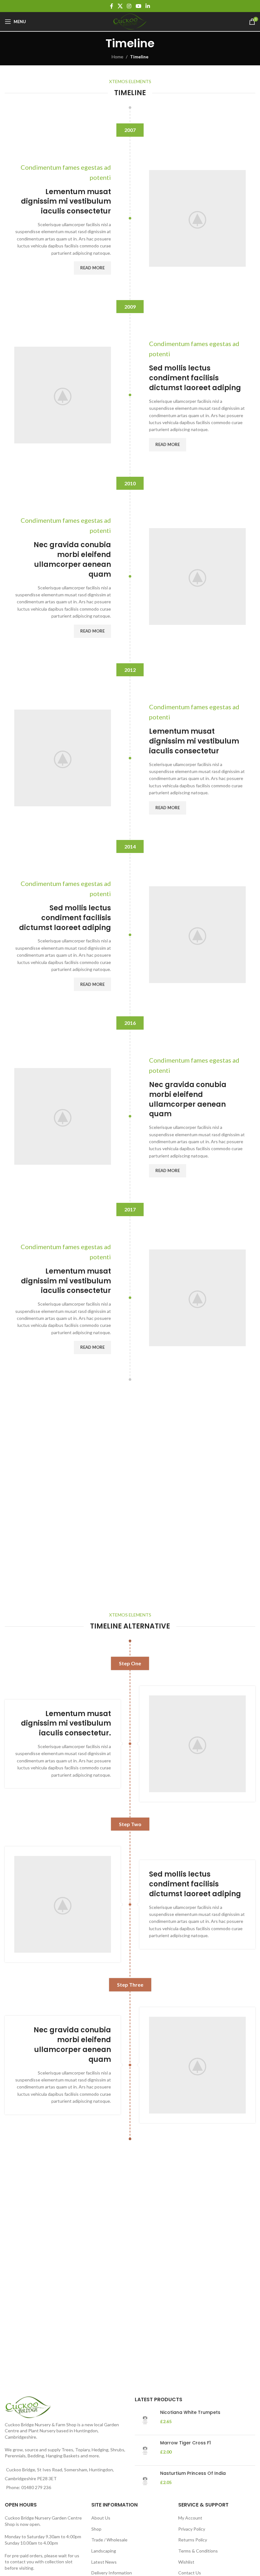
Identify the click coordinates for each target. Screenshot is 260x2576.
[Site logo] (130, 21)
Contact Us (190, 2573)
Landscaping (104, 2551)
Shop (96, 2529)
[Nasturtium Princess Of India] (145, 2481)
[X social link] (120, 6)
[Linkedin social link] (148, 6)
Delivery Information (112, 2573)
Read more (92, 268)
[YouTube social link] (138, 6)
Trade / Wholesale (109, 2540)
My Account (190, 2518)
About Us (101, 2518)
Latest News (104, 2562)
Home (117, 57)
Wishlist (186, 2562)
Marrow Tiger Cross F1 (185, 2443)
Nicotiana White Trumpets (190, 2412)
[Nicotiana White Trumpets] (145, 2420)
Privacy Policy (192, 2529)
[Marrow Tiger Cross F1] (145, 2450)
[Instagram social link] (129, 6)
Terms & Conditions (198, 2551)
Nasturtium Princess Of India (193, 2473)
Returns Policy (193, 2540)
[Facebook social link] (112, 6)
